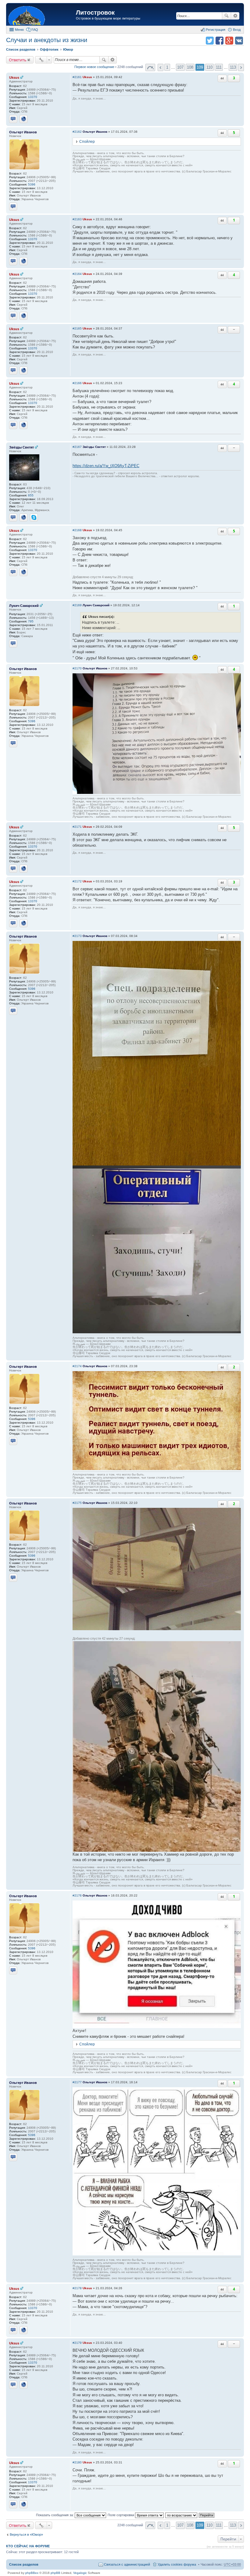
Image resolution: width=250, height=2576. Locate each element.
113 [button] (233, 67)
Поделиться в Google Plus (229, 41)
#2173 (77, 936)
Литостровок (95, 13)
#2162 (77, 132)
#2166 (77, 383)
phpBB (55, 2573)
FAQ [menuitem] (35, 30)
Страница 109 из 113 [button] (150, 67)
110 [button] (209, 67)
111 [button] (219, 67)
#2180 (77, 2462)
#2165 (77, 328)
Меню (19, 30)
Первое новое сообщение (94, 67)
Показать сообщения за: (55, 2515)
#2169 (77, 605)
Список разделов (24, 2564)
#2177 (77, 2082)
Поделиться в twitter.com (210, 41)
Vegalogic (80, 2573)
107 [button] (180, 67)
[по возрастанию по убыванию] (182, 2515)
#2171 (77, 827)
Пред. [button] (161, 67)
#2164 (77, 274)
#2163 (77, 219)
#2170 (77, 668)
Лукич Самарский (24, 606)
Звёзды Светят (21, 447)
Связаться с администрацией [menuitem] (127, 2564)
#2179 (77, 2343)
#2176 (77, 1895)
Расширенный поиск (235, 16)
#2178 (77, 2288)
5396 (32, 184)
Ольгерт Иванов (23, 132)
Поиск (227, 16)
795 (31, 621)
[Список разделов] (42, 15)
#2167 (77, 447)
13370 (33, 97)
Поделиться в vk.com (239, 41)
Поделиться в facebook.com (220, 41)
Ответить (18, 60)
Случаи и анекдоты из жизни (47, 40)
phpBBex (32, 2573)
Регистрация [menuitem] (216, 30)
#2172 (77, 881)
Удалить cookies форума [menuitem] (177, 2564)
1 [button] (167, 67)
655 (31, 495)
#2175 (77, 1503)
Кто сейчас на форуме (28, 2546)
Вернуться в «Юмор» (26, 2535)
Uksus (14, 77)
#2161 (77, 77)
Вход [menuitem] (237, 30)
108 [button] (190, 67)
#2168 (77, 530)
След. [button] (241, 67)
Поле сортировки (121, 2515)
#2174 (77, 1366)
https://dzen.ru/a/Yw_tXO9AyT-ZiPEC (106, 466)
